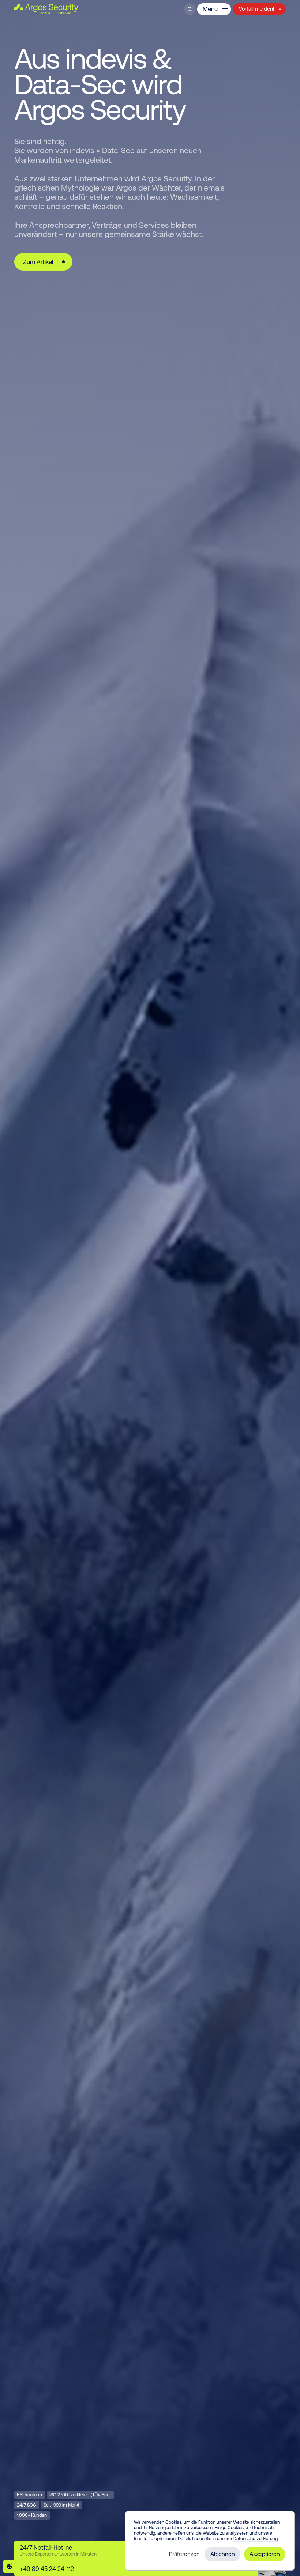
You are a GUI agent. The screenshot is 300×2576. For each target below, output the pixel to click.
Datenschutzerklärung (256, 2539)
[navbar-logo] (46, 9)
